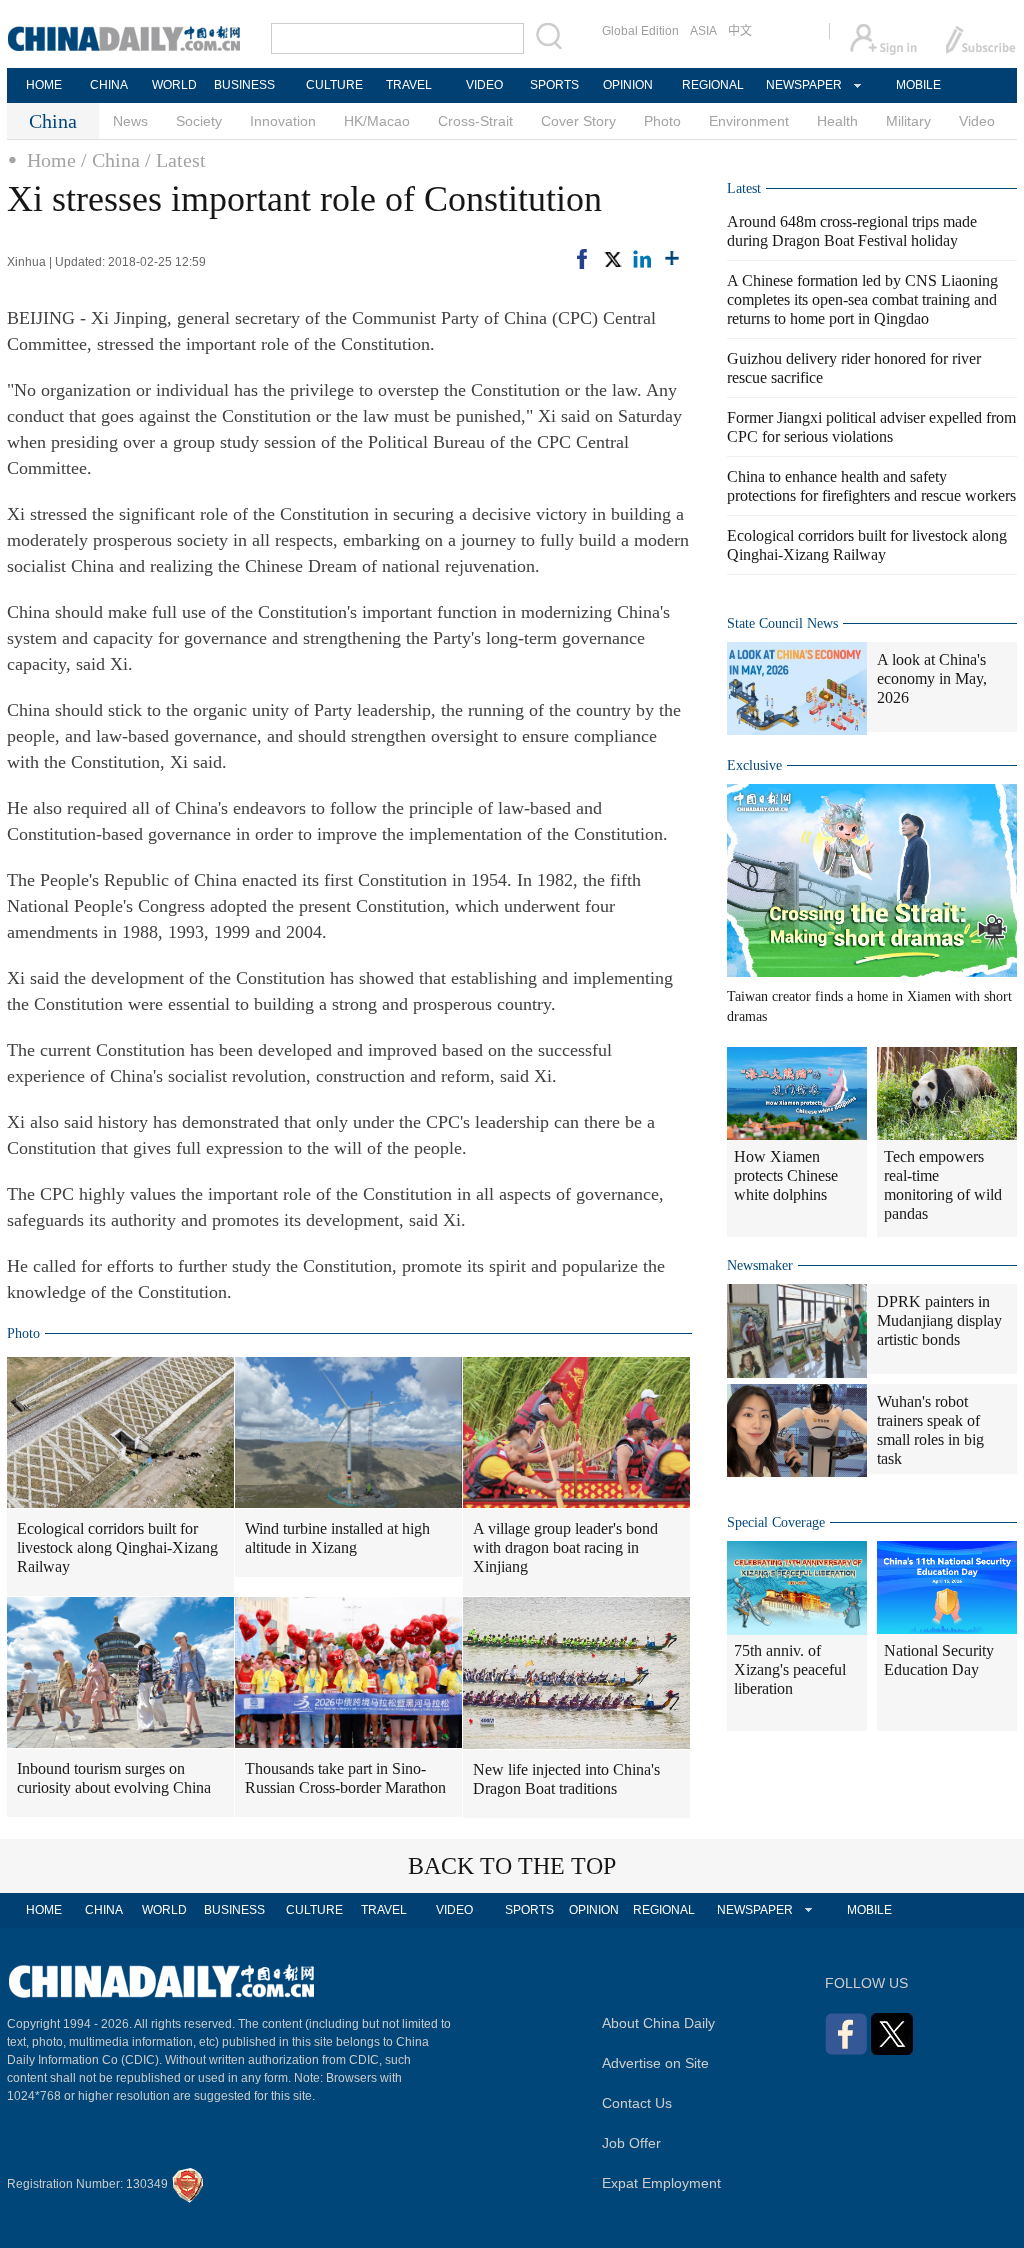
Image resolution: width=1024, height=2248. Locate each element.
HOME (44, 85)
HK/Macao (377, 121)
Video (977, 121)
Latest (744, 188)
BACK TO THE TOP (512, 1866)
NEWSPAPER (803, 85)
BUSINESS (244, 85)
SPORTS (554, 85)
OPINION (628, 85)
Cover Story (578, 121)
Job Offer (631, 2143)
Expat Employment (661, 2183)
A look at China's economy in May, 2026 (932, 678)
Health (837, 121)
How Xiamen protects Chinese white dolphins (786, 1175)
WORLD (174, 85)
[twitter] (612, 259)
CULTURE (334, 85)
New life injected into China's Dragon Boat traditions (566, 1779)
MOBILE (918, 85)
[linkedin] (642, 259)
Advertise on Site (655, 2063)
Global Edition (640, 31)
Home (51, 160)
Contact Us (637, 2103)
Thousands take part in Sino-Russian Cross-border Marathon (345, 1778)
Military (908, 121)
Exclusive (754, 765)
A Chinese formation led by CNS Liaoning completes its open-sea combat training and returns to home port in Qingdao (862, 299)
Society (199, 121)
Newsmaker (760, 1265)
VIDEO (484, 85)
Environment (749, 121)
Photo (662, 121)
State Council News (782, 623)
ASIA (703, 31)
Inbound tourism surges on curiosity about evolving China (114, 1778)
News (130, 121)
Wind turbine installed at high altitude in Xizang (337, 1538)
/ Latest (175, 160)
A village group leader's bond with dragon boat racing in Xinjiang (565, 1547)
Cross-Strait (475, 121)
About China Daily (658, 2023)
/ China (110, 160)
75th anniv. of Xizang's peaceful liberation (790, 1669)
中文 (740, 31)
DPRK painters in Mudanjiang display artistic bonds (939, 1320)
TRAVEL (409, 85)
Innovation (283, 121)
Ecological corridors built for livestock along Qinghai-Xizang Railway (117, 1547)
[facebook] (582, 259)
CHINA (109, 85)
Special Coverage (776, 1522)
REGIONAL (713, 85)
